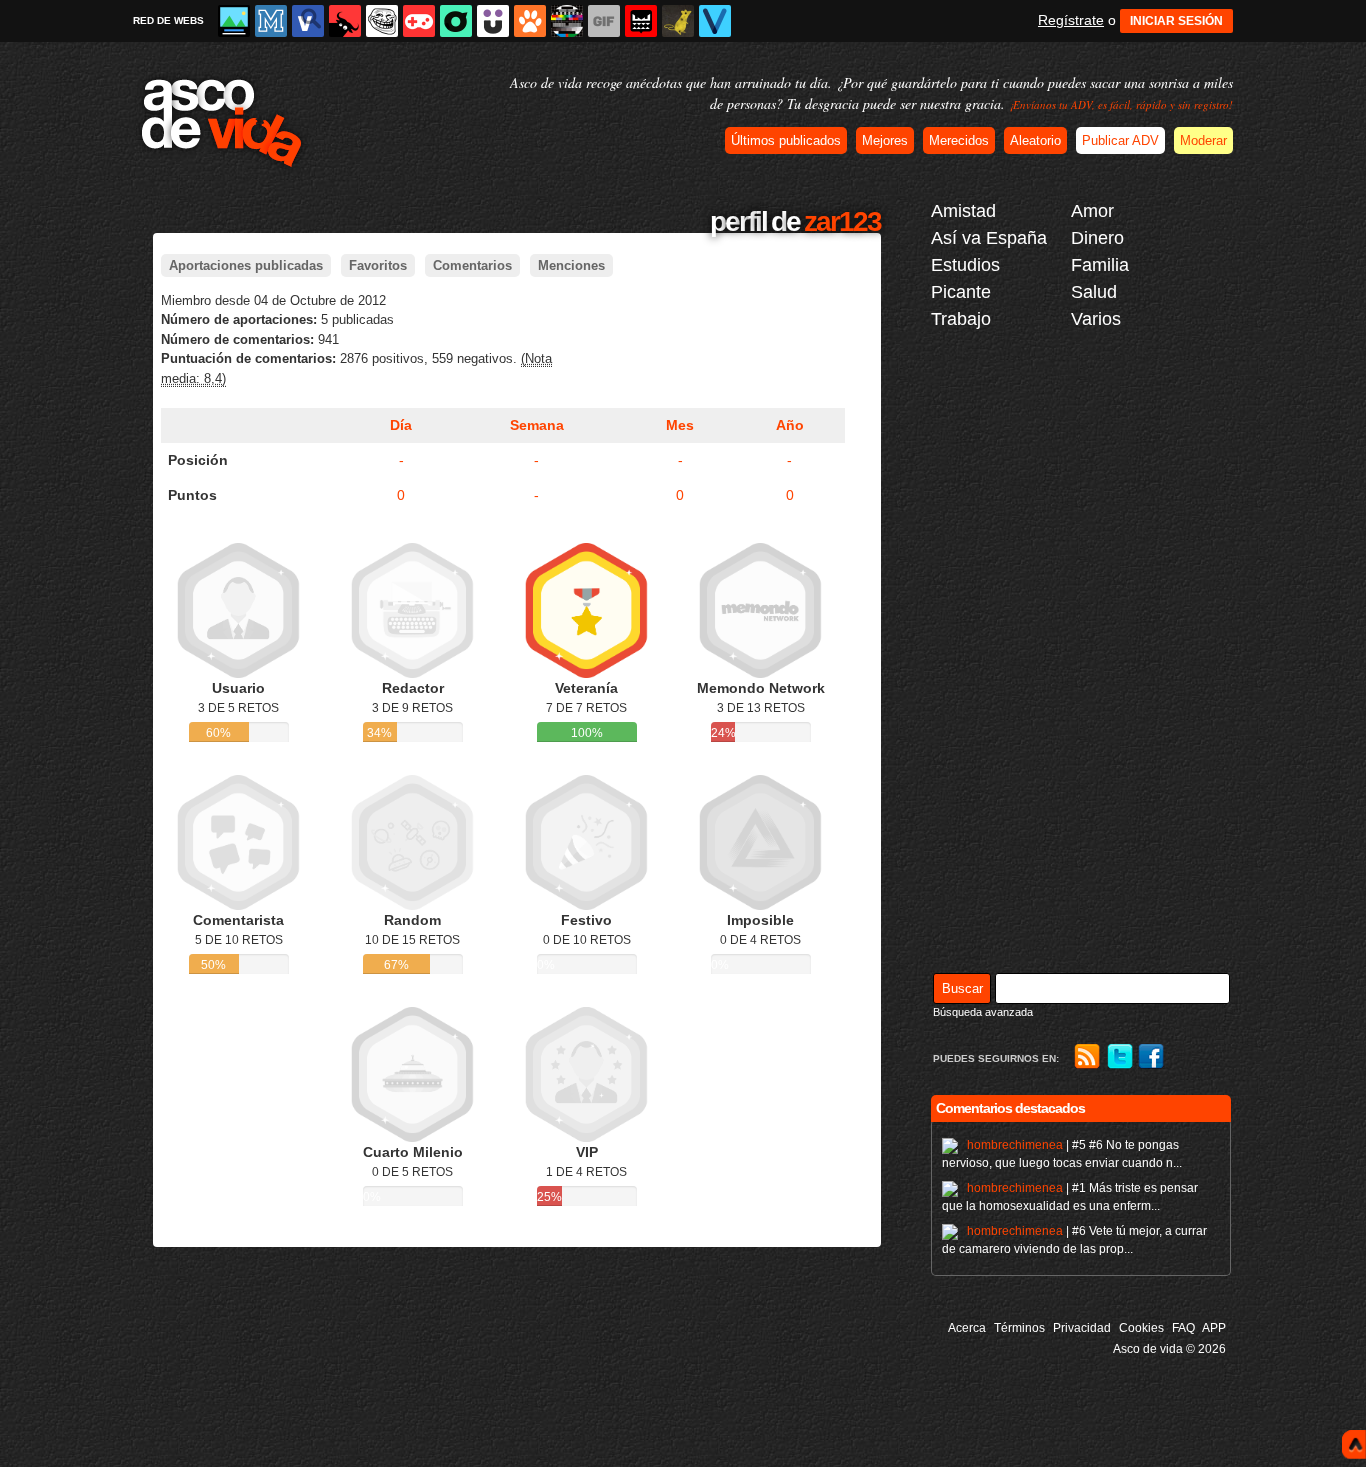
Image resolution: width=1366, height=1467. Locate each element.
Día (401, 425)
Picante (961, 292)
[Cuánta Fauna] (530, 21)
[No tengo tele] (567, 21)
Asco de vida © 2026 (1169, 1349)
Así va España (989, 238)
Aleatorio (1035, 140)
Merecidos (959, 140)
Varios (1096, 319)
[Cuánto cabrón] (382, 21)
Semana (537, 425)
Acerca (967, 1328)
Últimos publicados (786, 140)
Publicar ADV (1120, 140)
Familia (1100, 265)
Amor (1092, 211)
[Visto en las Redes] (308, 21)
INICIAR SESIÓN (1176, 21)
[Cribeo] (456, 21)
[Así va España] (345, 21)
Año (790, 425)
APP (1214, 1328)
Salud (1094, 292)
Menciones (571, 265)
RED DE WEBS (168, 20)
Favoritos (378, 265)
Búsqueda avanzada (983, 1012)
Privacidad (1082, 1328)
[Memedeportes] (271, 21)
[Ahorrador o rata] (678, 21)
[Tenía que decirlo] (641, 21)
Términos (1019, 1328)
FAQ (1183, 1328)
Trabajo (961, 319)
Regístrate (1071, 20)
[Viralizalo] (715, 21)
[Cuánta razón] (234, 21)
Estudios (965, 265)
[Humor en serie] (493, 21)
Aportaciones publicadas (246, 265)
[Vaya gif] (604, 21)
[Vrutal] (419, 21)
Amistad (963, 211)
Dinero (1097, 238)
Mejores (885, 140)
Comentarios (472, 265)
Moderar (1203, 140)
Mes (680, 425)
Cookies (1141, 1328)
